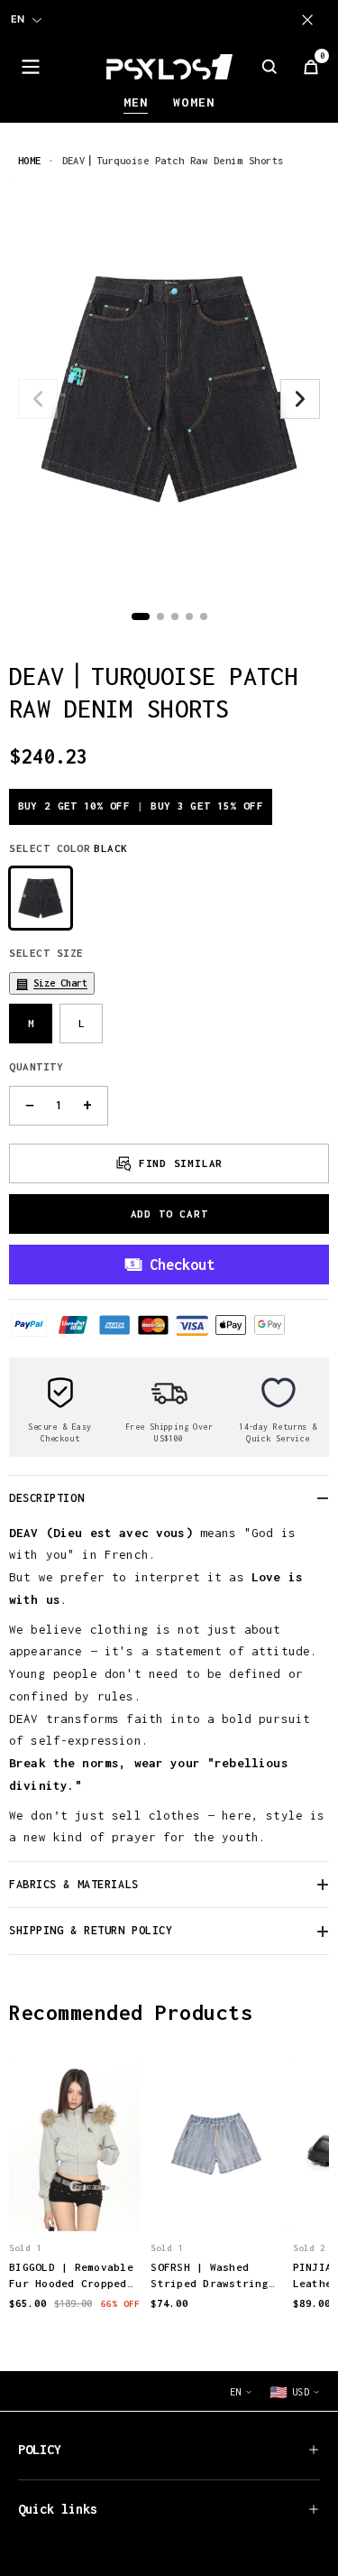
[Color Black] (41, 898)
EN (18, 19)
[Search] (269, 67)
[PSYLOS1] (169, 67)
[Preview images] (75, 2199)
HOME (30, 160)
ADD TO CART (169, 1214)
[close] (311, 20)
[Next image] (300, 399)
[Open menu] (31, 67)
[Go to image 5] (204, 616)
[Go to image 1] (141, 616)
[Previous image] (38, 399)
